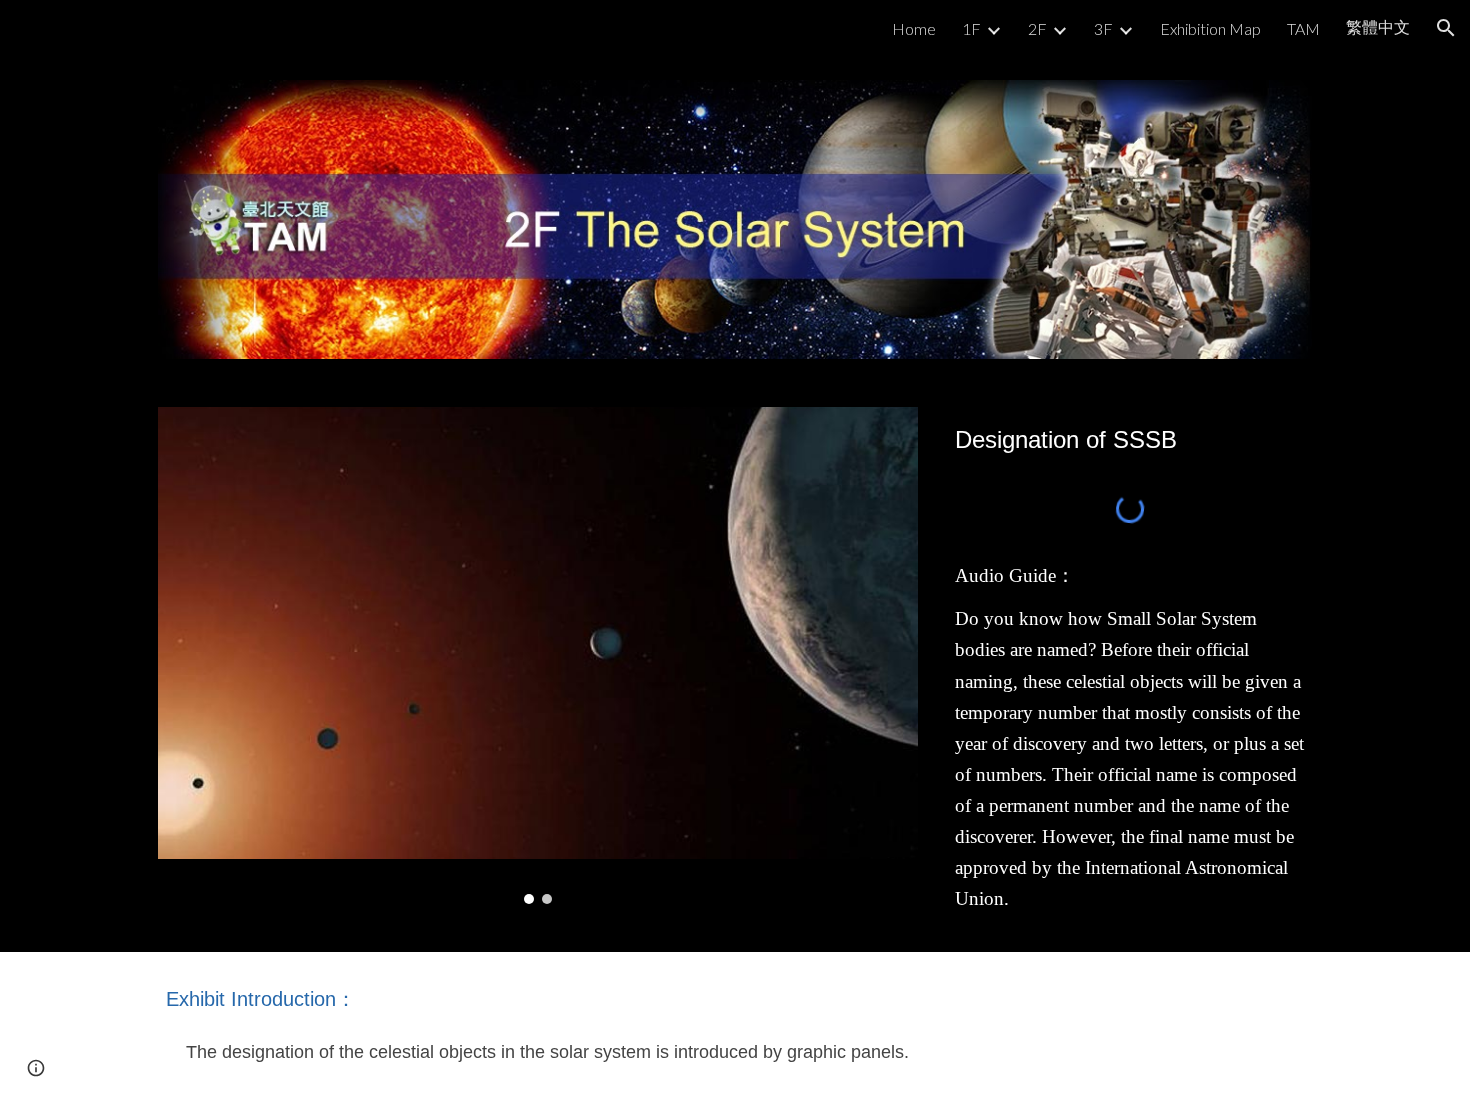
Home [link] (914, 28)
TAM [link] (1303, 28)
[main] (1129, 439)
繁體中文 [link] (1378, 26)
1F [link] (971, 28)
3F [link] (1103, 28)
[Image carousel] (538, 655)
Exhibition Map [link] (1210, 28)
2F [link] (1037, 28)
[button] (1446, 28)
